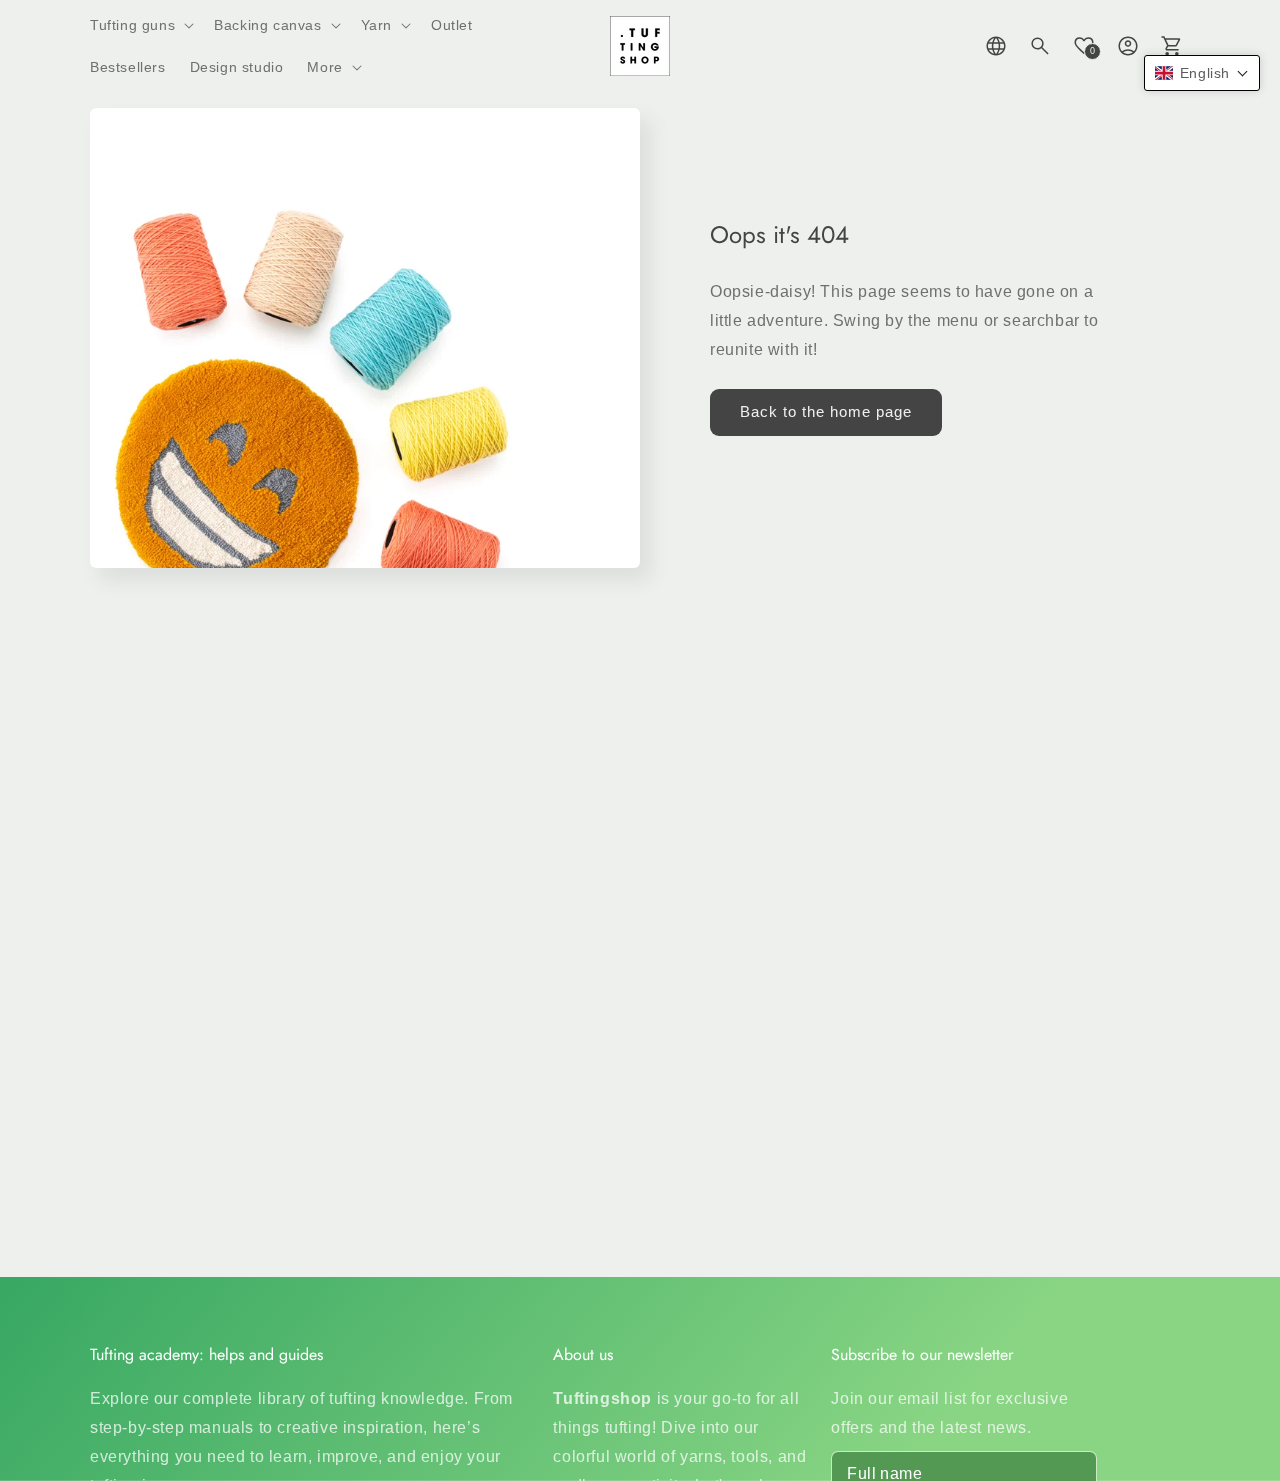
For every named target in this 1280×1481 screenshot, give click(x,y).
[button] (140, 25)
